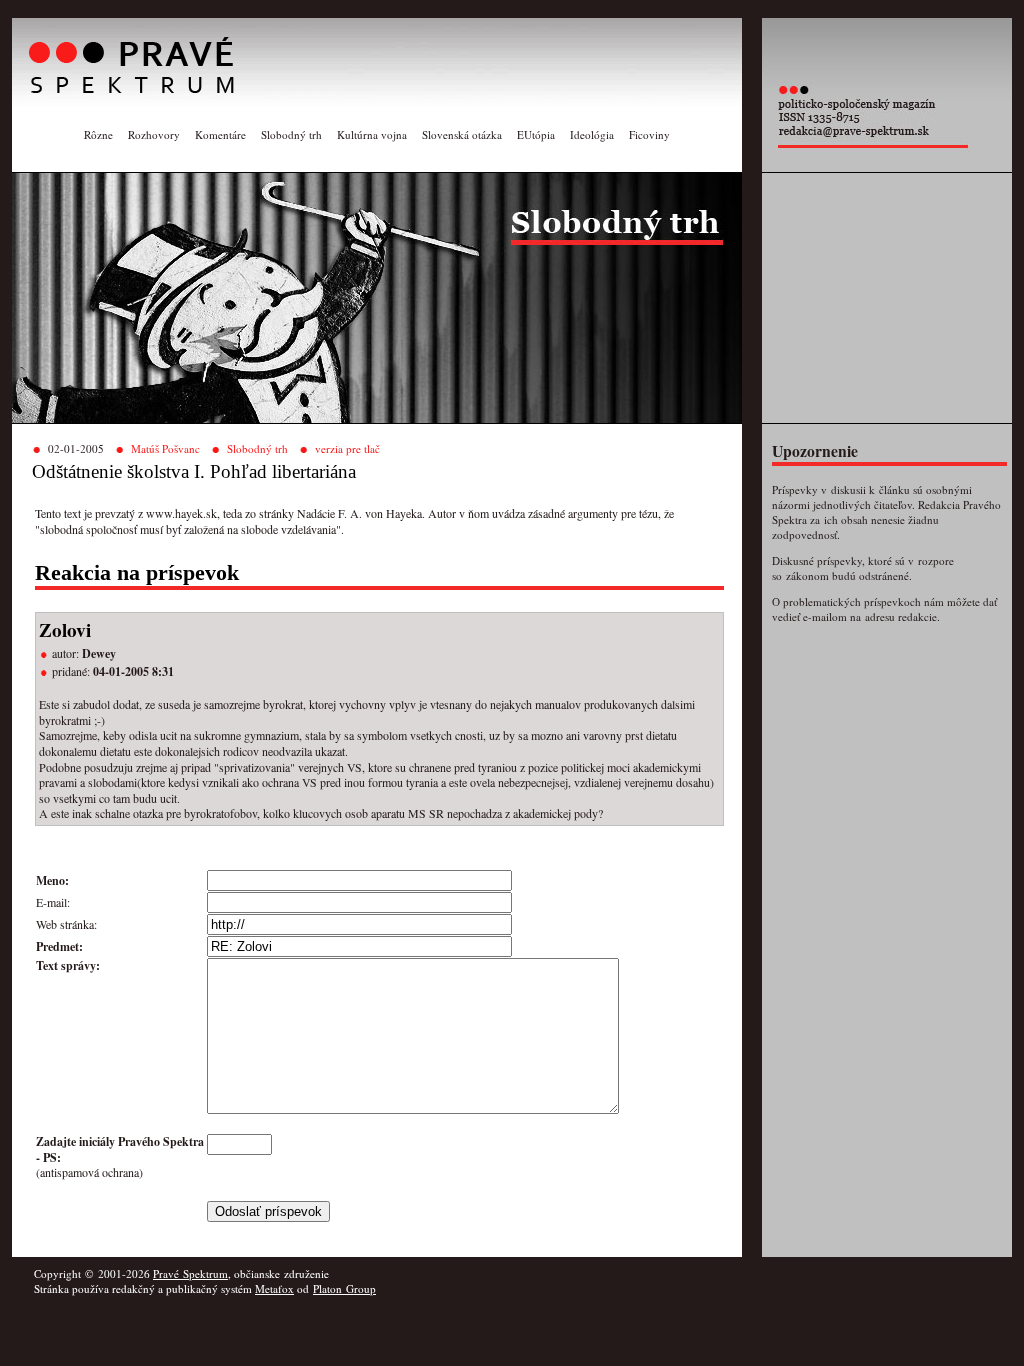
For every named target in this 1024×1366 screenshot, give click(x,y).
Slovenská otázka (462, 134)
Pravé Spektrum (190, 1273)
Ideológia (592, 134)
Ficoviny (649, 134)
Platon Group (344, 1288)
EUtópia (536, 134)
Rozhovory (154, 134)
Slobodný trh (291, 134)
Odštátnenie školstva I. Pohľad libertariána (194, 471)
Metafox (274, 1288)
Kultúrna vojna (372, 134)
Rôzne (98, 134)
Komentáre (220, 134)
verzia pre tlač (347, 448)
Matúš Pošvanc (165, 448)
